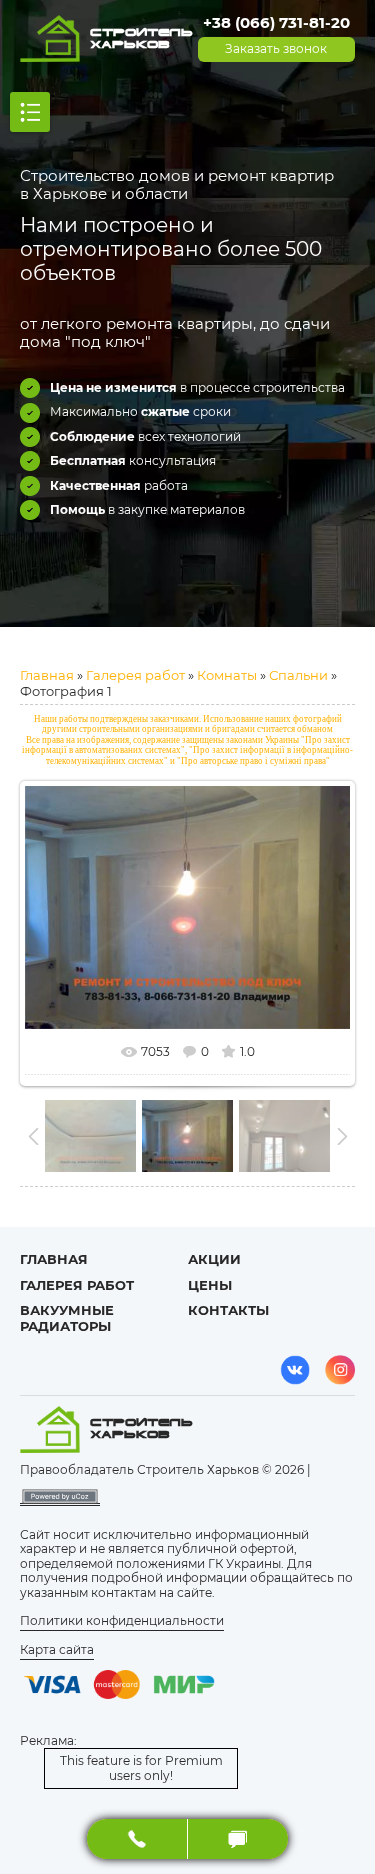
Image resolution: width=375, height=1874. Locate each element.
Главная (47, 675)
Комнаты (227, 675)
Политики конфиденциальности (122, 1620)
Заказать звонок (276, 49)
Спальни (298, 675)
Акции (214, 1259)
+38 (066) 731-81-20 (276, 22)
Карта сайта (57, 1649)
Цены (210, 1285)
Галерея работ (135, 675)
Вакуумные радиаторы (67, 1318)
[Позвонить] (137, 1839)
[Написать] (238, 1839)
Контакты (228, 1310)
